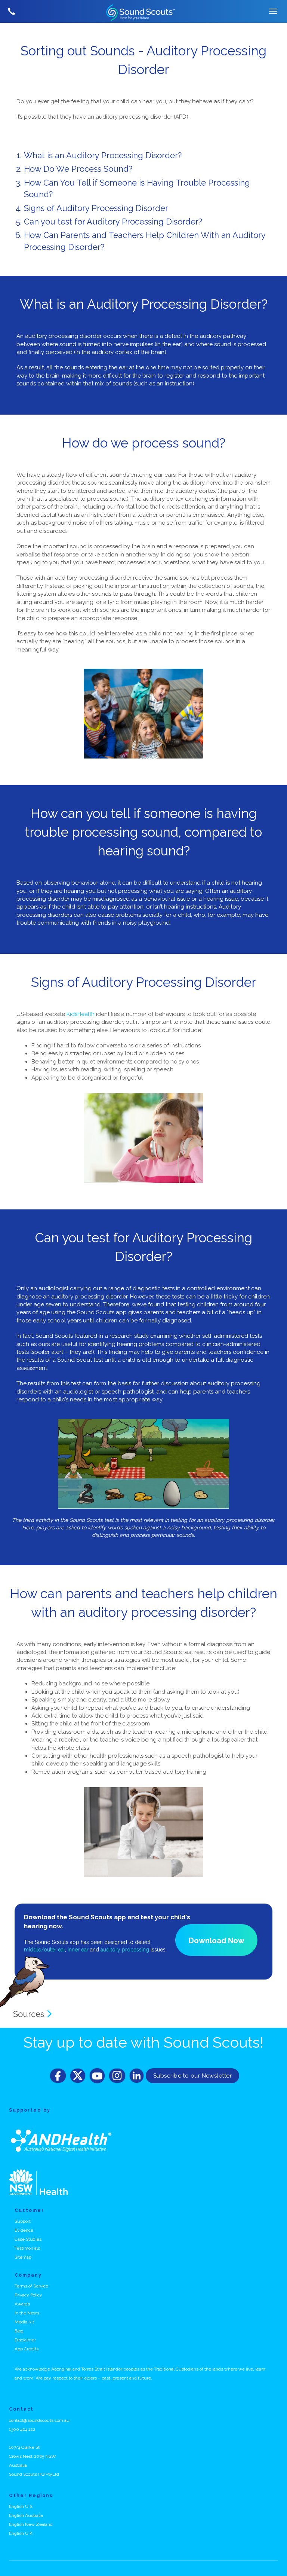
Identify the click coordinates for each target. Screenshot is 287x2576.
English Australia (26, 2515)
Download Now (217, 1941)
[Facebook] (58, 2076)
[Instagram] (117, 2076)
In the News (27, 2313)
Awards (22, 2304)
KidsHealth (81, 1014)
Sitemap (23, 2257)
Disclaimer (25, 2340)
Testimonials (27, 2248)
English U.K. (21, 2533)
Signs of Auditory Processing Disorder (96, 208)
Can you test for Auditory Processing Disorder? (113, 222)
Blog (19, 2331)
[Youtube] (97, 2076)
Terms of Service (31, 2286)
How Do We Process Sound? (78, 169)
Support (23, 2221)
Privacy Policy (28, 2295)
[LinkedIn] (137, 2076)
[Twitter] (78, 2076)
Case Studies (28, 2239)
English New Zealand (31, 2524)
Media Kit (24, 2322)
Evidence (24, 2230)
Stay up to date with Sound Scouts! (143, 2042)
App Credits (27, 2349)
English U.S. (21, 2506)
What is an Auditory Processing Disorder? (103, 155)
